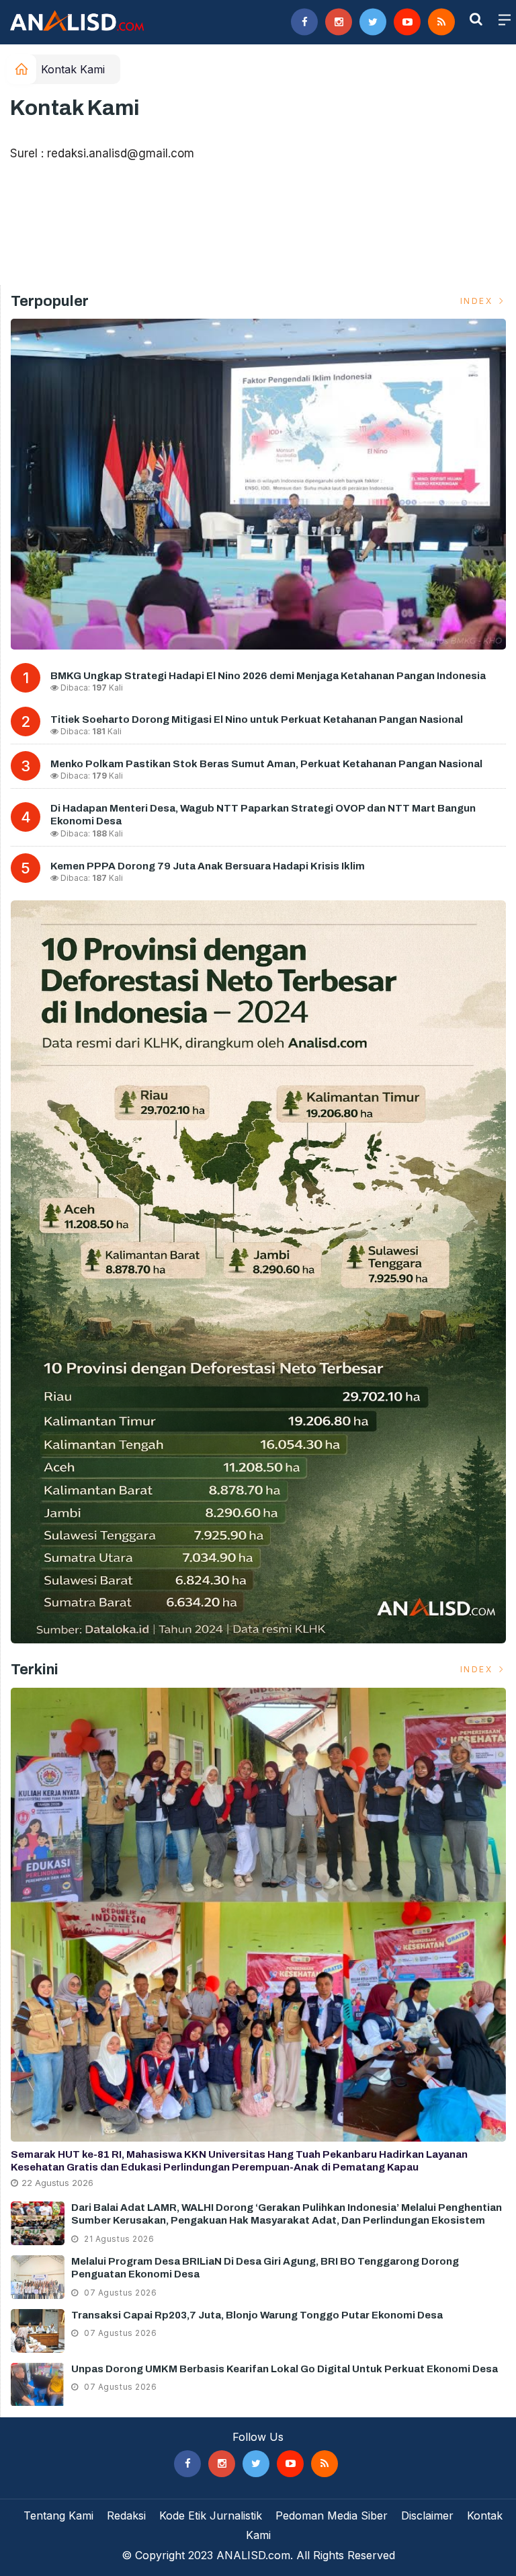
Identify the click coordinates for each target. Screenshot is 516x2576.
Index (478, 301)
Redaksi (126, 2515)
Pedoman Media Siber (332, 2515)
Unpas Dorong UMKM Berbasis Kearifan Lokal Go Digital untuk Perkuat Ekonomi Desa (285, 2369)
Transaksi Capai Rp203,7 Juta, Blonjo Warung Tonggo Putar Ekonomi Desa (257, 2315)
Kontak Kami (73, 69)
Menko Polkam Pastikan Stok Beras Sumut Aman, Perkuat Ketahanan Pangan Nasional (266, 764)
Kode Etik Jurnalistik (211, 2515)
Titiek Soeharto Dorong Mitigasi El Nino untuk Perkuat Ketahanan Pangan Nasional (257, 719)
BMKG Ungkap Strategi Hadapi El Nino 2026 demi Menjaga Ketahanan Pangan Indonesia (268, 676)
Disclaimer (427, 2515)
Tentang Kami (58, 2515)
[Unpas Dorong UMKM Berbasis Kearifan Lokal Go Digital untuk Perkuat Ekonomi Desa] (38, 2385)
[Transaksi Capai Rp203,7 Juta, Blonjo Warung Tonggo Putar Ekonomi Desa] (38, 2331)
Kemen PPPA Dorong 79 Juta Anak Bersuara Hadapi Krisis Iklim (208, 866)
